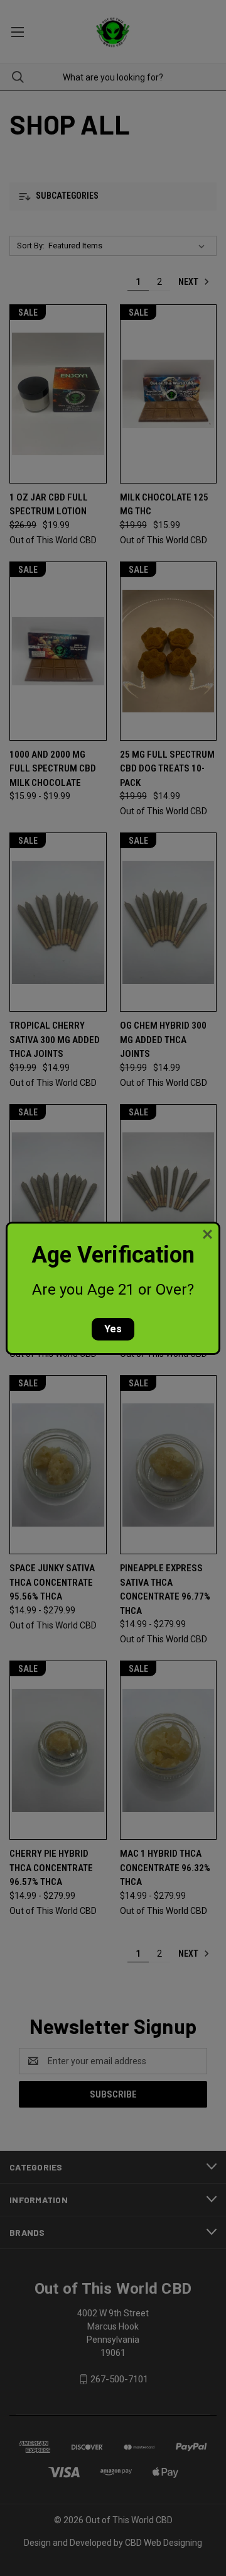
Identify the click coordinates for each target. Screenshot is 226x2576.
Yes (113, 1329)
